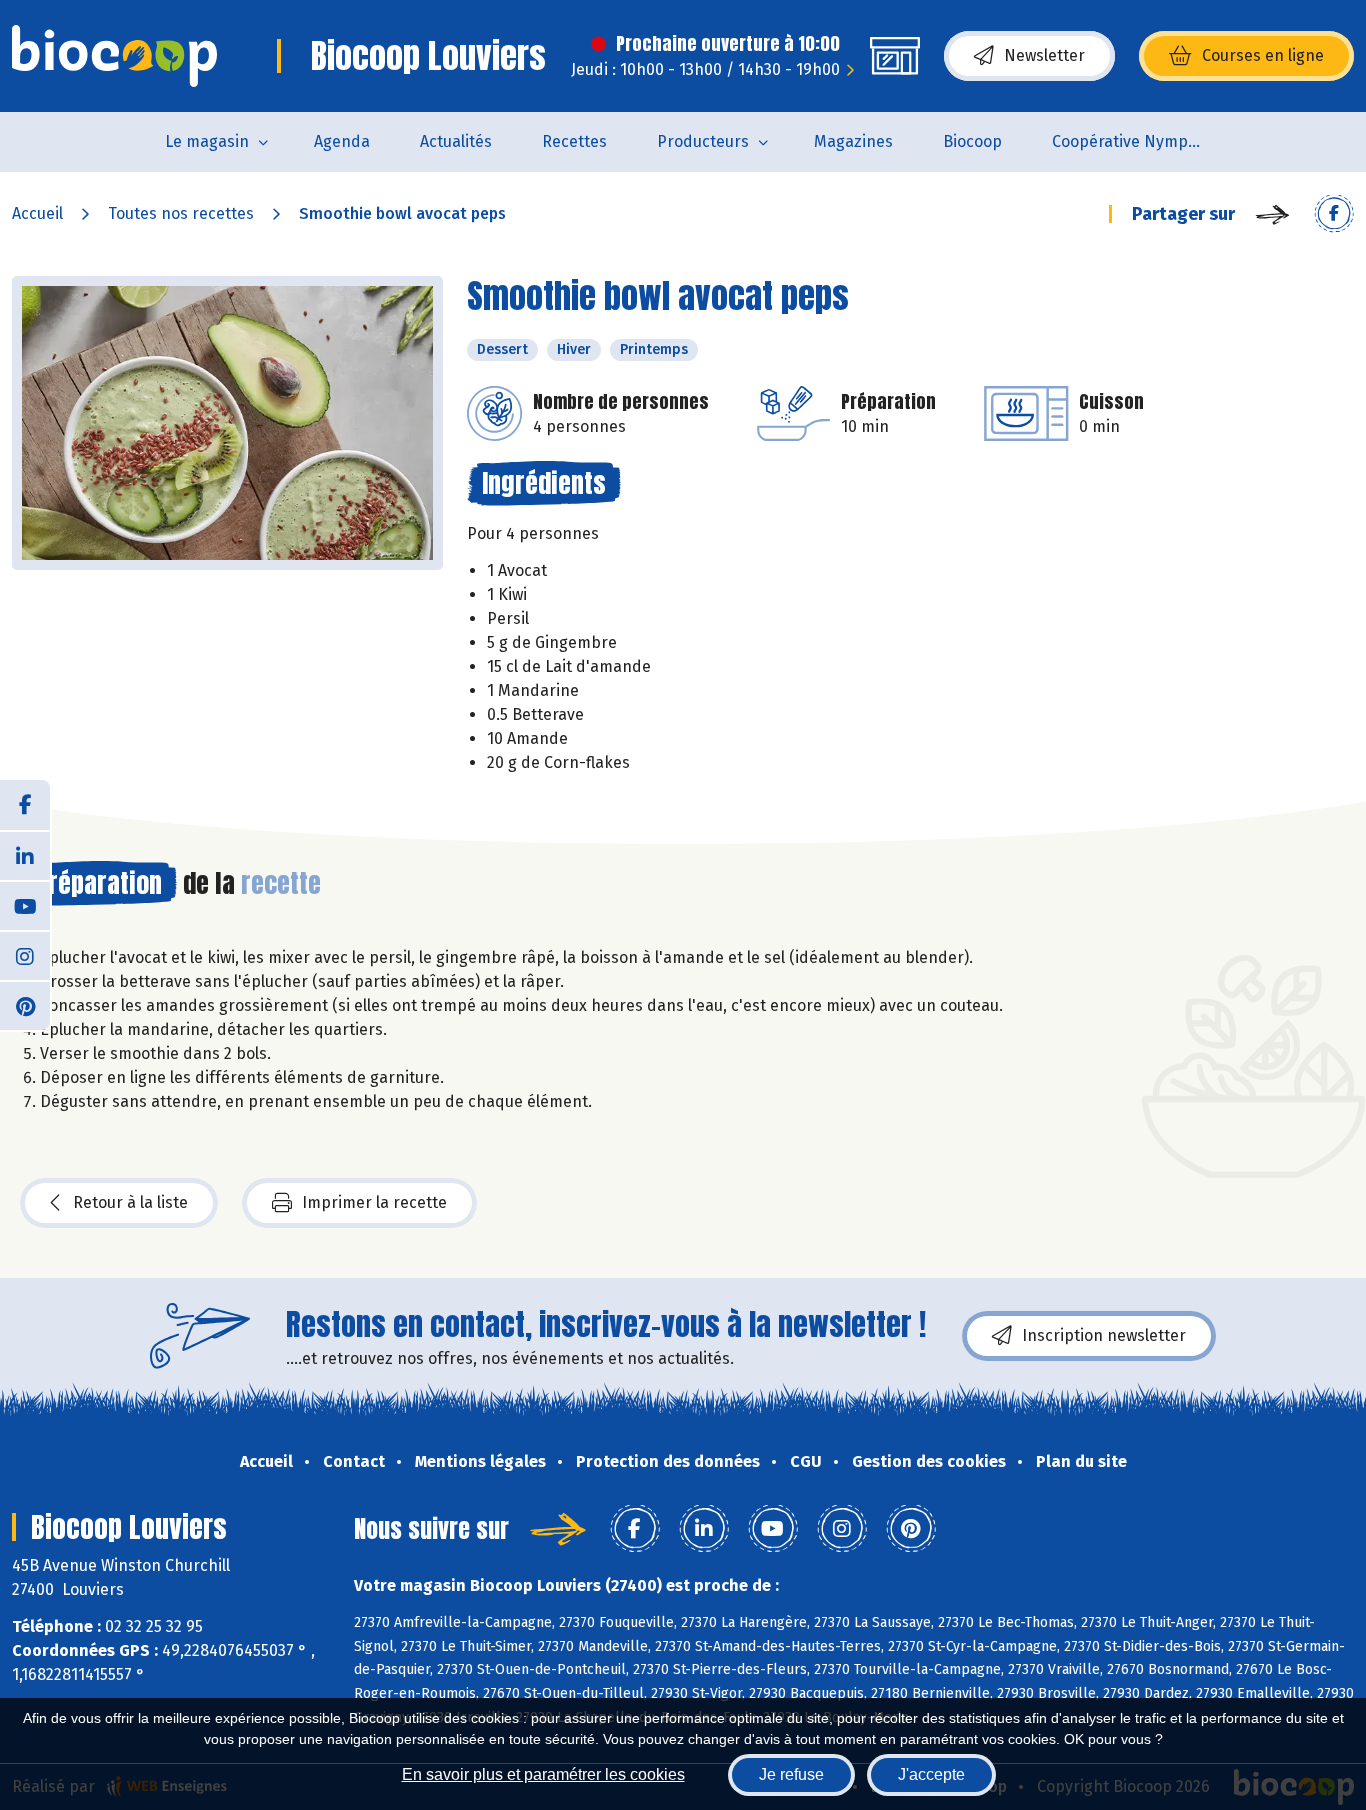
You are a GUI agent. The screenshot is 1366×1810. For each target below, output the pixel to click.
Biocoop (972, 141)
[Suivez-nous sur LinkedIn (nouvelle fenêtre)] (25, 855)
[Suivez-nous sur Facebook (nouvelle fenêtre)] (25, 805)
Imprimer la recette (374, 1202)
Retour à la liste (130, 1202)
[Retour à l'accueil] (114, 56)
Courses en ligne (1263, 55)
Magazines (853, 141)
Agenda (342, 141)
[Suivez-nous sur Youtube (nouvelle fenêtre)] (25, 905)
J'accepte (931, 1774)
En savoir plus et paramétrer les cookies (543, 1774)
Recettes (574, 141)
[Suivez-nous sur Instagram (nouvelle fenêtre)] (25, 955)
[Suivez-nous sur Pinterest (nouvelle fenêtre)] (25, 1005)
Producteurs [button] (703, 141)
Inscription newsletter (1104, 1335)
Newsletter (1044, 55)
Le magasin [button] (207, 141)
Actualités (456, 141)
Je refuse (791, 1774)
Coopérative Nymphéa (1134, 141)
